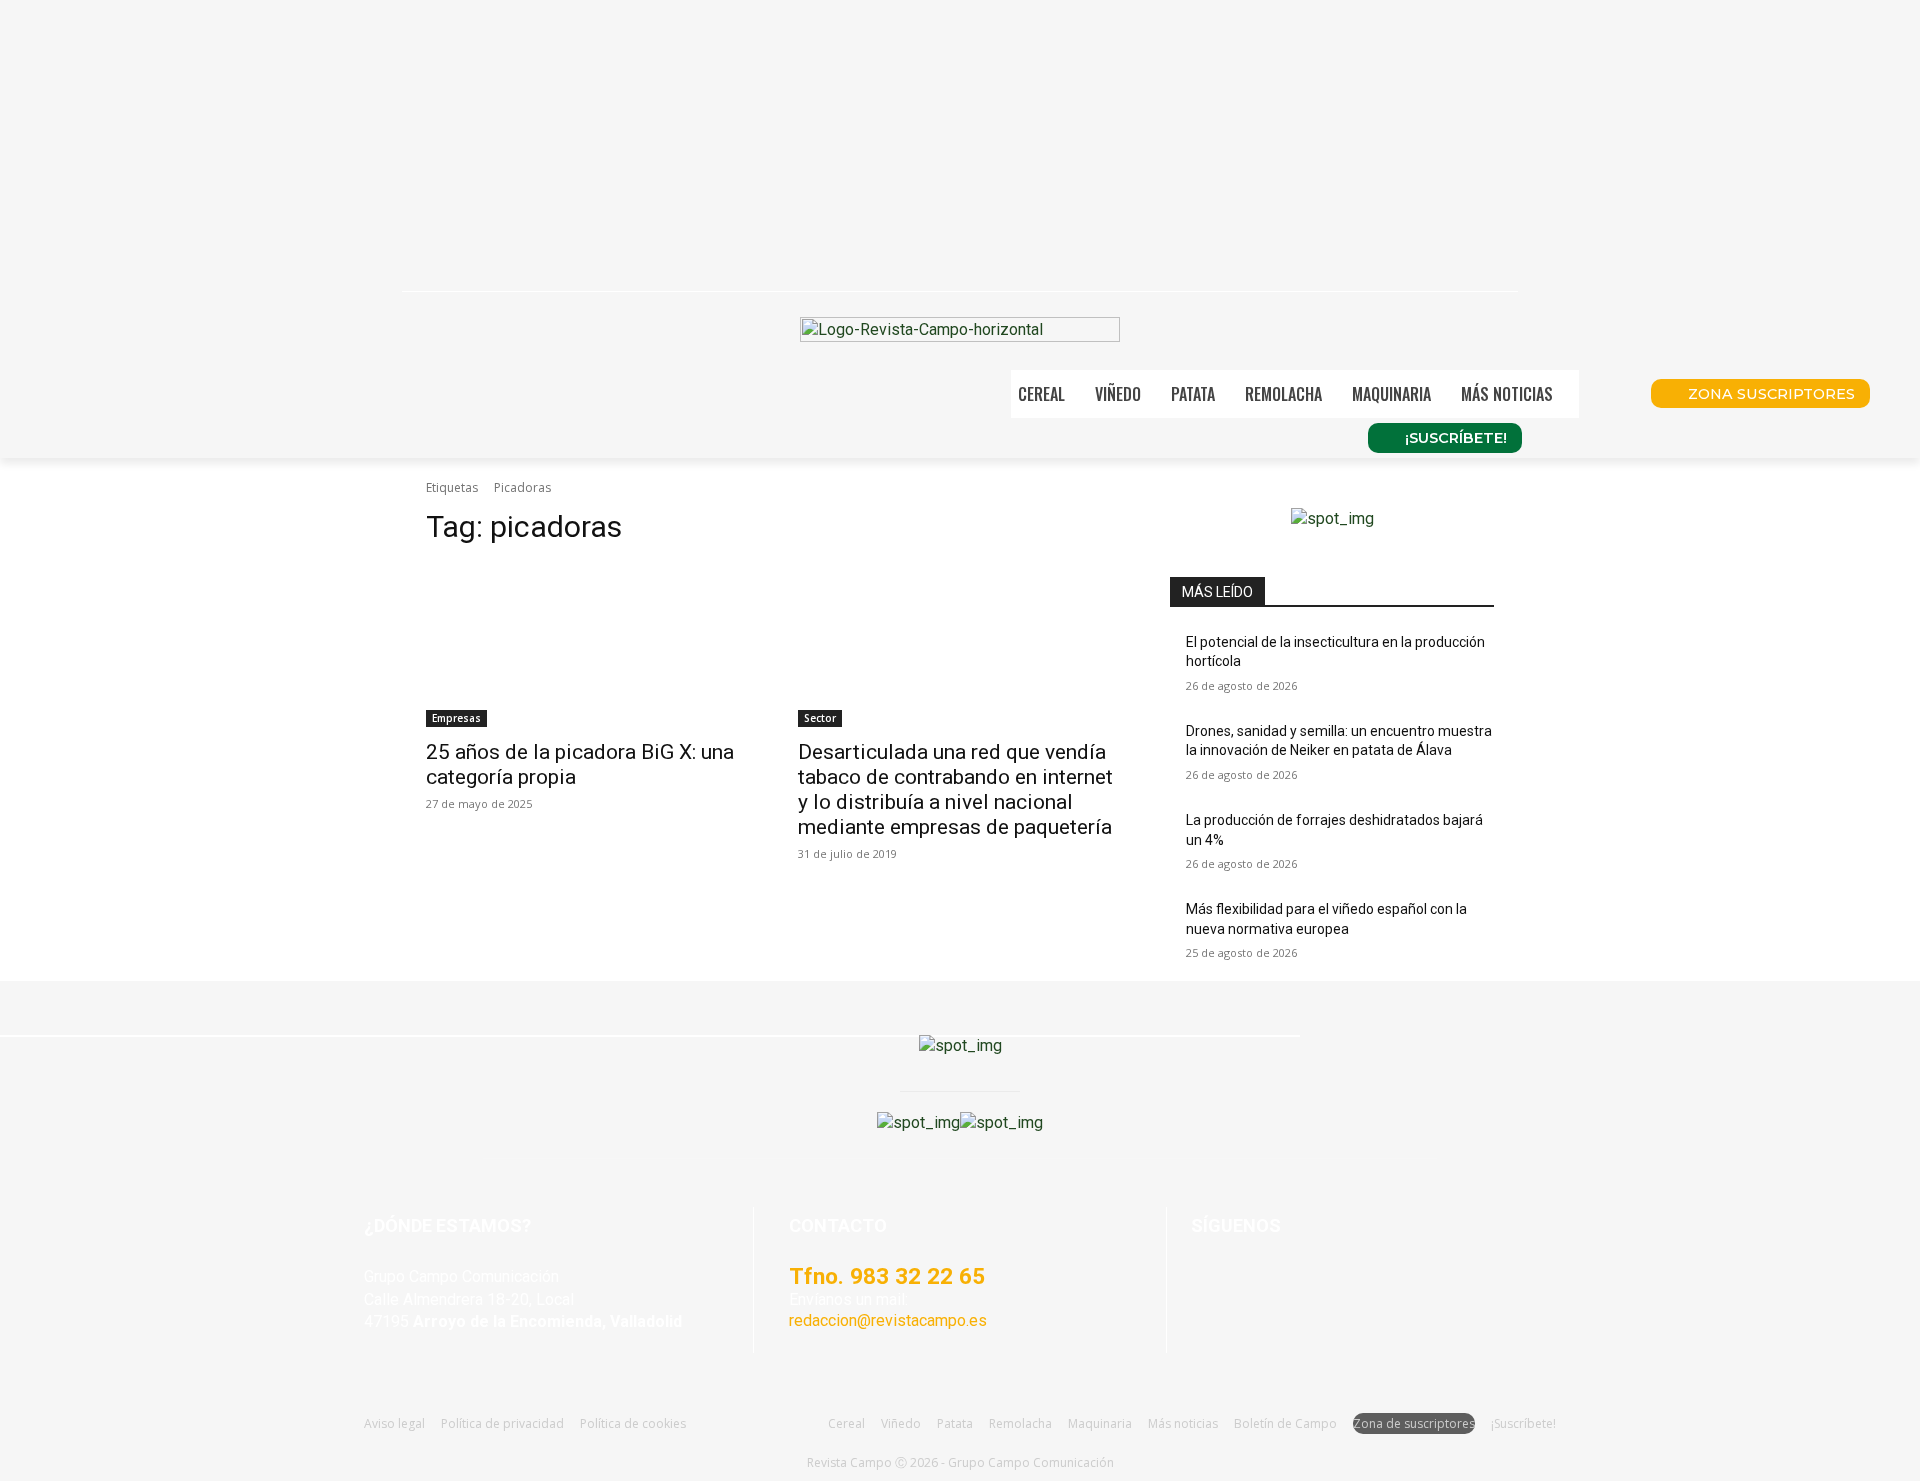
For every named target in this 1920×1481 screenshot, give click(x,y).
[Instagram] (1259, 1285)
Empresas (456, 718)
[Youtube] (1308, 1285)
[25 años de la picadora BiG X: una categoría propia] (588, 646)
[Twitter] (1357, 1285)
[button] (1608, 394)
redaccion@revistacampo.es (888, 1320)
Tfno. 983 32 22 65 (887, 1276)
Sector (820, 718)
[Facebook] (1210, 1285)
